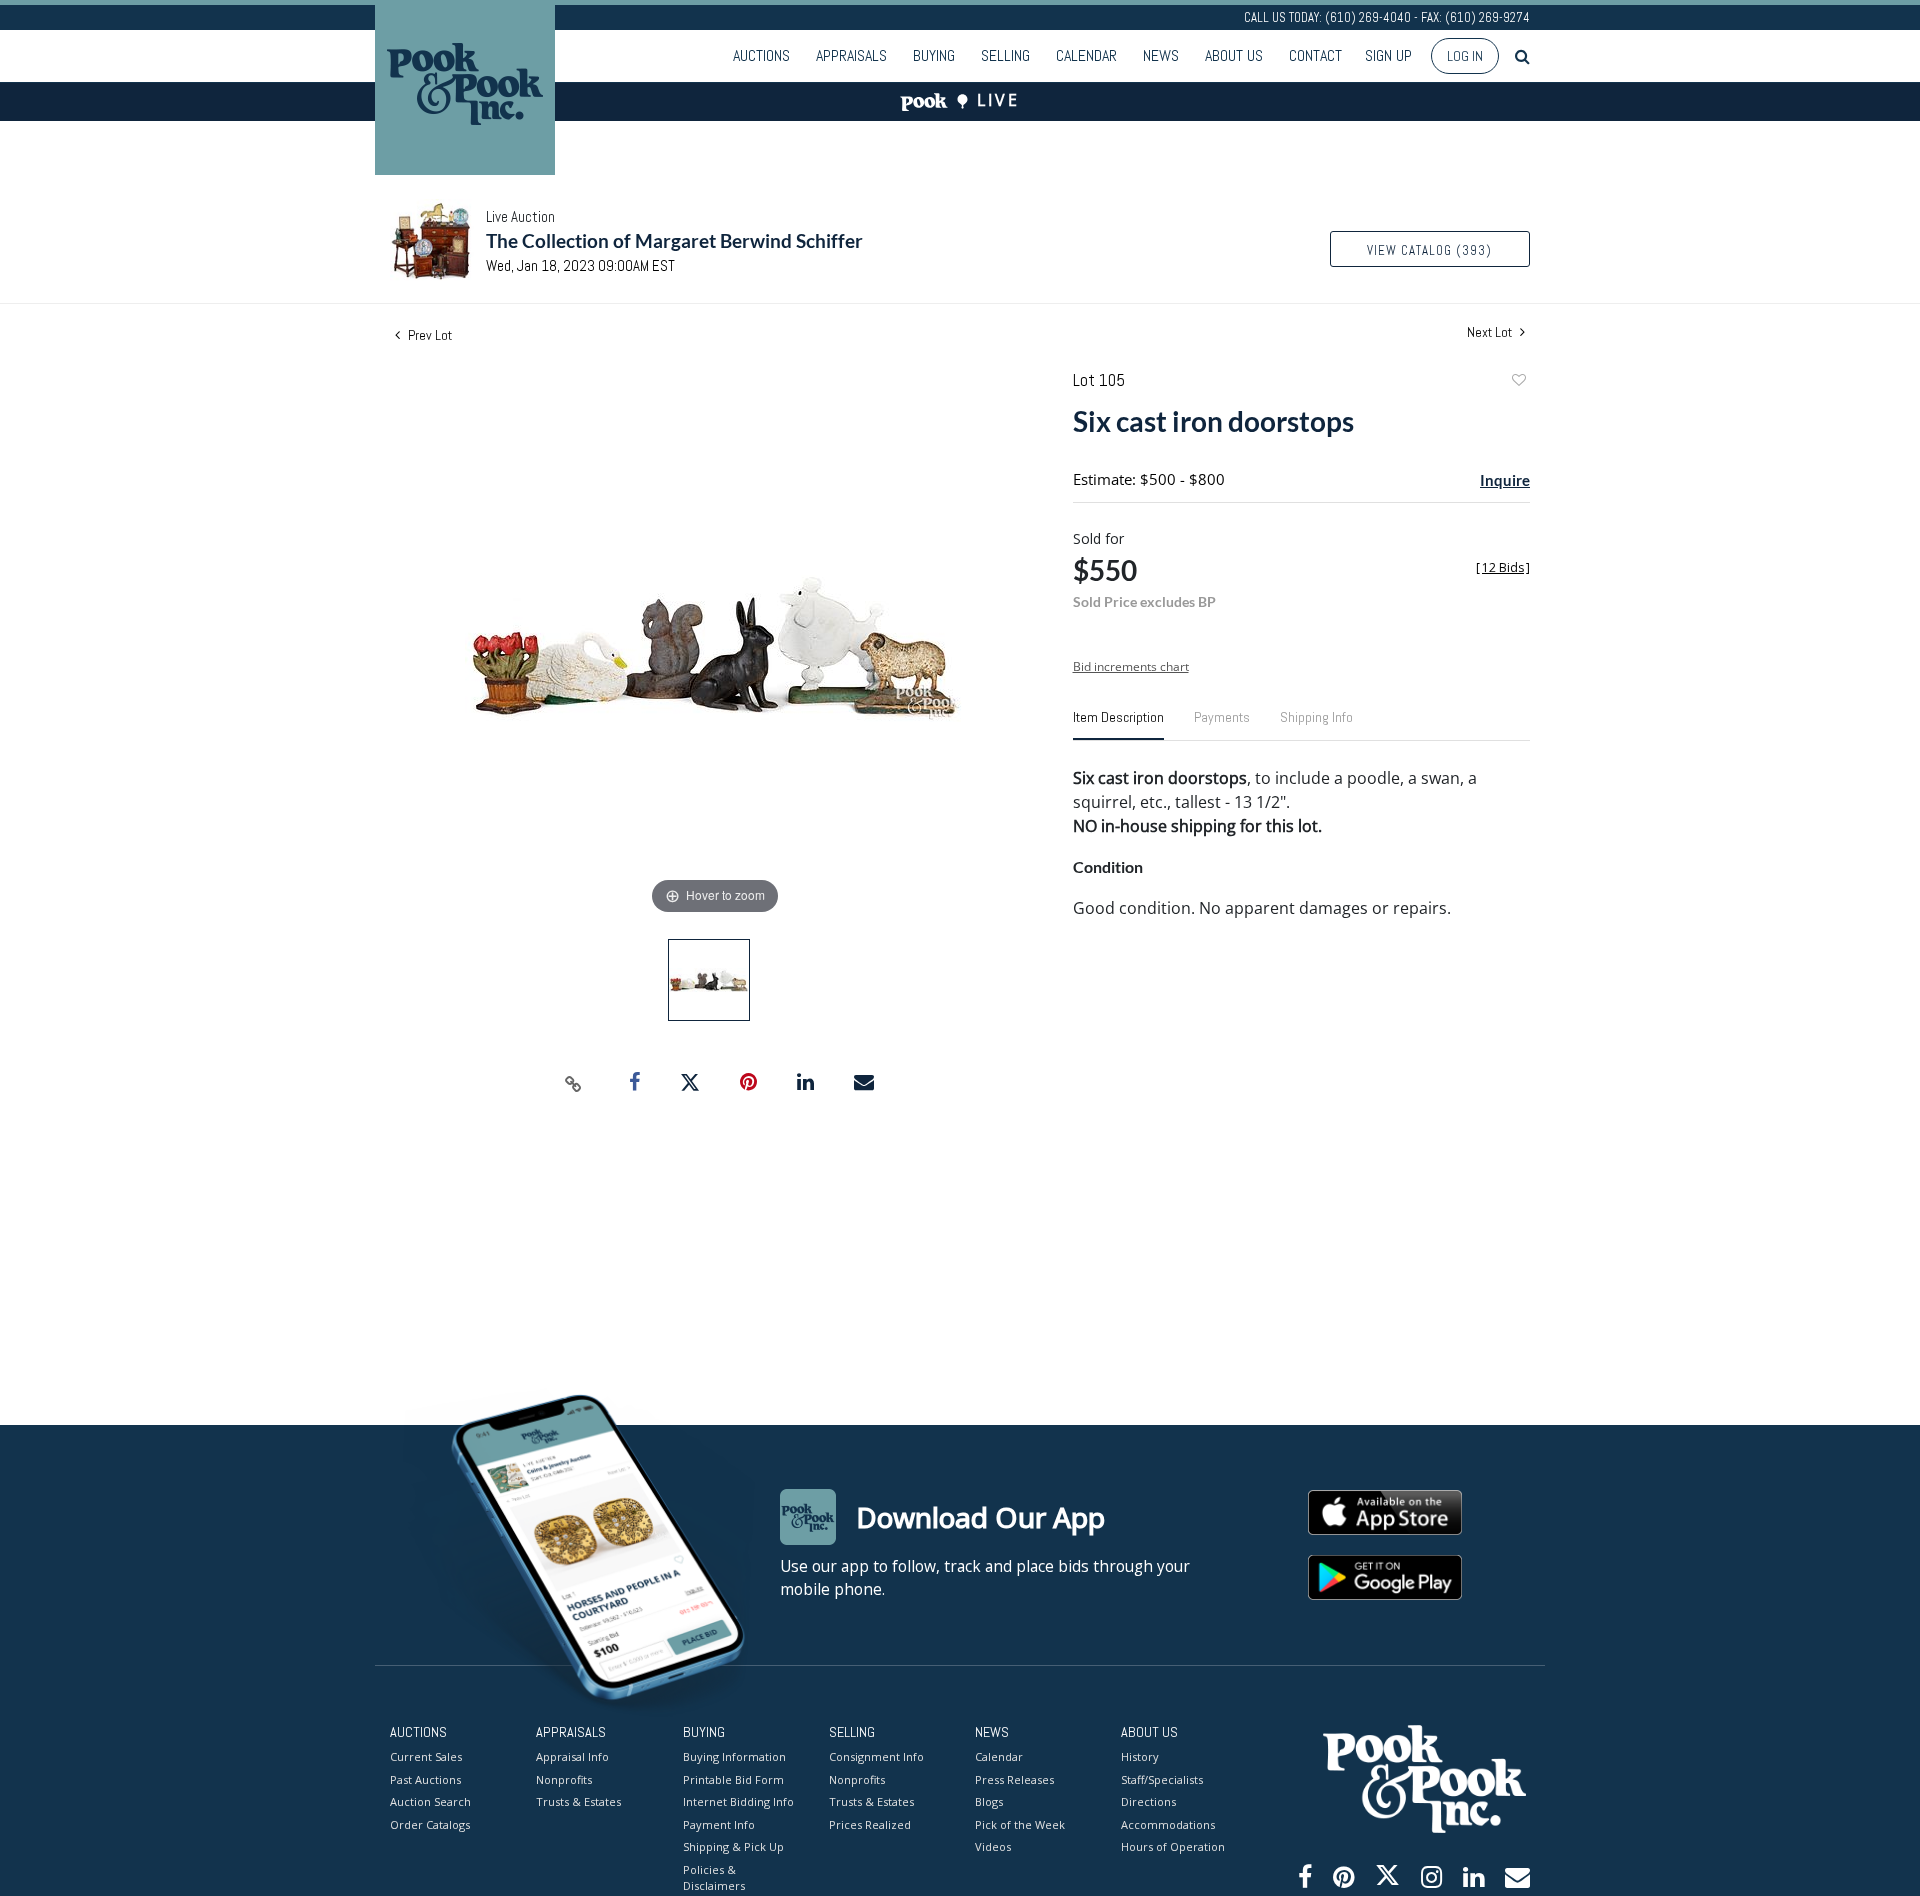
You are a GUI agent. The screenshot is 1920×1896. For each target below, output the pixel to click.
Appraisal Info (572, 1756)
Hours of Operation (1173, 1846)
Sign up (1388, 55)
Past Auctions (425, 1779)
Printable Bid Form (733, 1779)
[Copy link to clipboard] (574, 1083)
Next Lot (1491, 332)
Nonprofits (564, 1779)
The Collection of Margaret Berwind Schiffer (674, 240)
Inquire (1505, 480)
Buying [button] (934, 55)
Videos (993, 1846)
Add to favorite (1518, 382)
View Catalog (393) (1429, 250)
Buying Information (734, 1756)
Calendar (1086, 55)
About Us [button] (1234, 55)
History (1140, 1756)
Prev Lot (428, 335)
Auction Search (430, 1801)
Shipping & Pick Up (733, 1846)
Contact (1315, 55)
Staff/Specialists (1162, 1779)
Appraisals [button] (851, 55)
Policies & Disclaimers (714, 1878)
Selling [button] (1005, 55)
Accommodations (1168, 1824)
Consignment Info (876, 1756)
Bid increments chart (1131, 666)
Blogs (989, 1801)
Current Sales (426, 1756)
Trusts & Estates (578, 1801)
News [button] (1161, 55)
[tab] (1118, 725)
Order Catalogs (430, 1824)
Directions (1148, 1801)
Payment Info (719, 1824)
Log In (1465, 56)
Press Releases (1014, 1779)
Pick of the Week (1020, 1824)
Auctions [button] (761, 55)
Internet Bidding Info (738, 1801)
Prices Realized (870, 1824)
